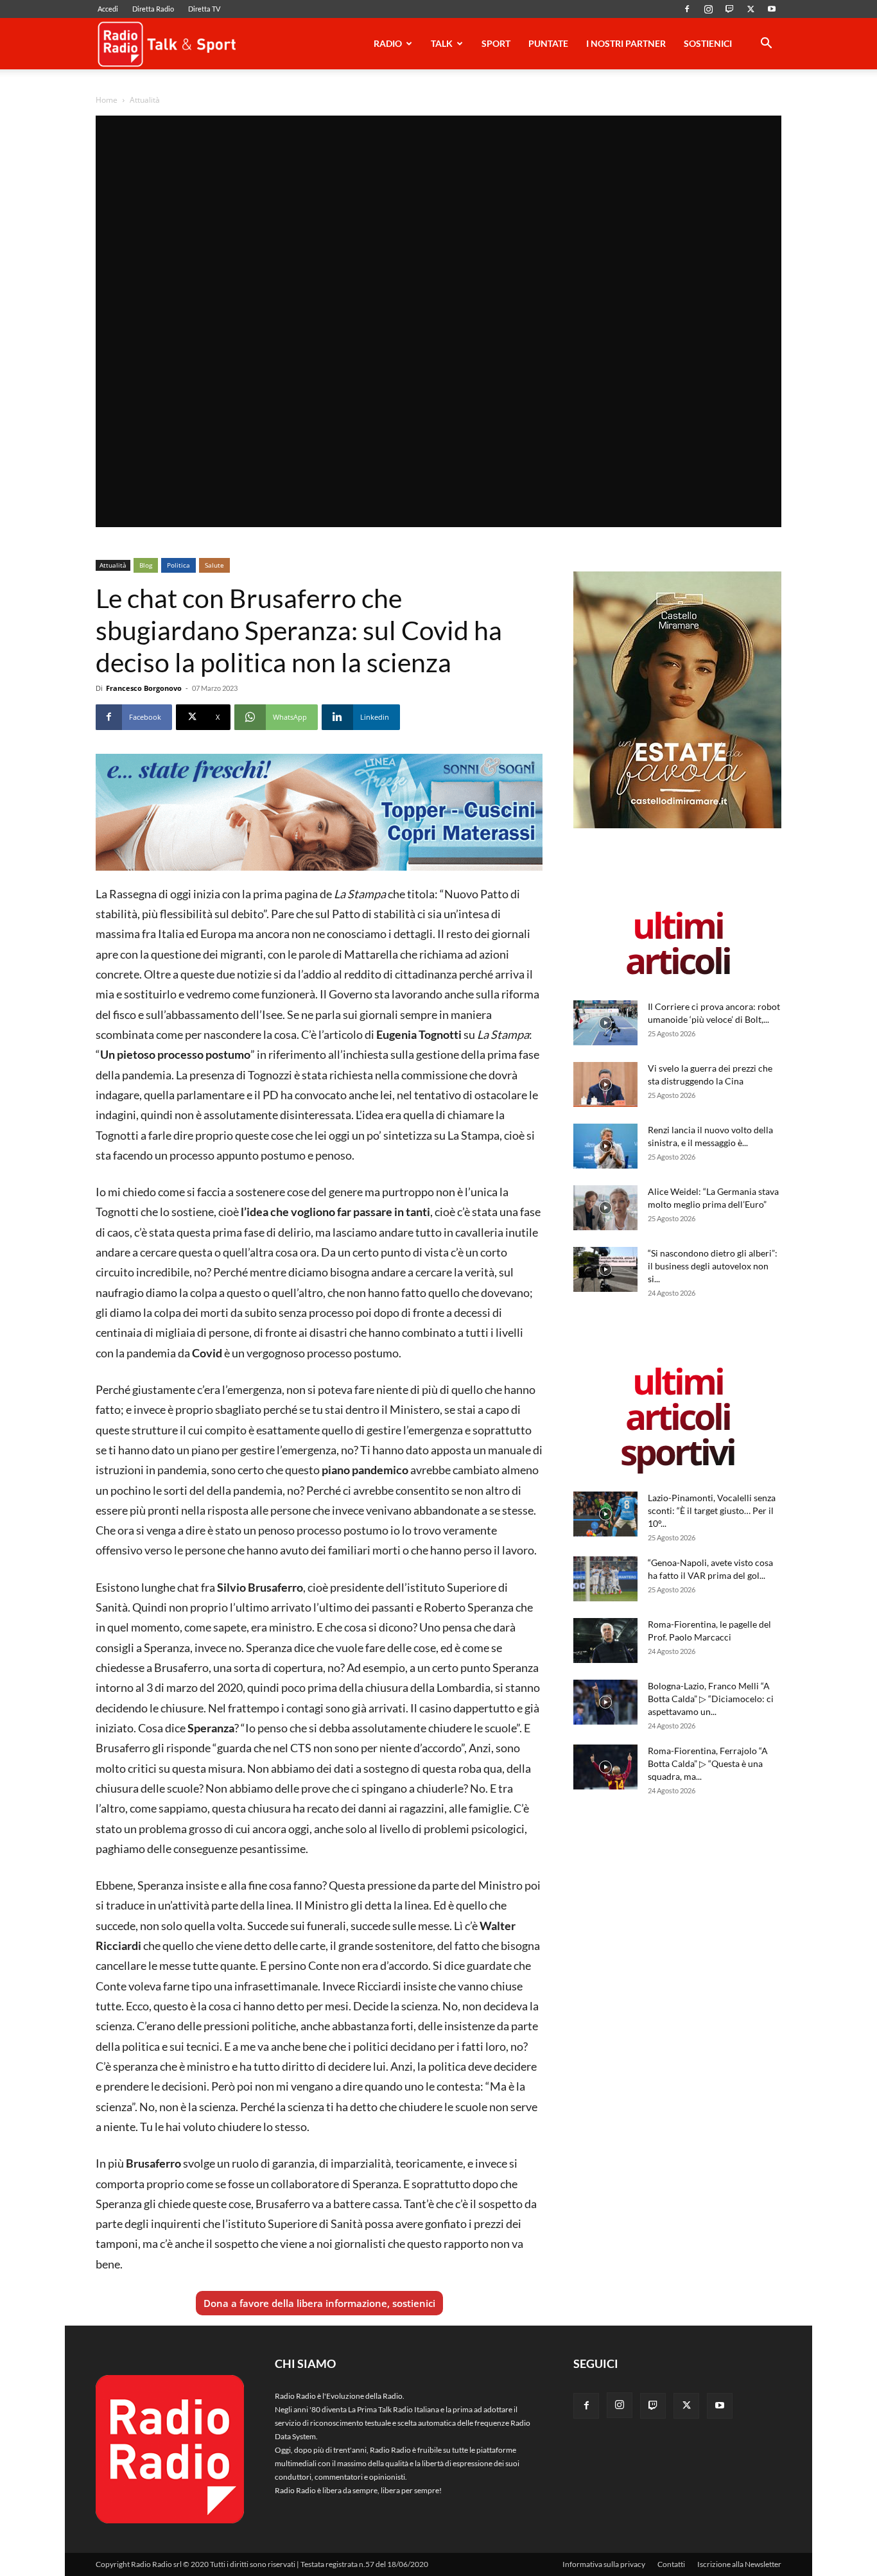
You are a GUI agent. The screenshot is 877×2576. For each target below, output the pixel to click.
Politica (178, 565)
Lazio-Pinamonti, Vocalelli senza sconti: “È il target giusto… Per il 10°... (712, 1510)
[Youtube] (772, 9)
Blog (146, 565)
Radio (388, 43)
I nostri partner (626, 43)
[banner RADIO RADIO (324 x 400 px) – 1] (677, 825)
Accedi (108, 9)
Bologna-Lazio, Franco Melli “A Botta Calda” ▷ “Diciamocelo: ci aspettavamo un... (711, 1699)
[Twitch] (729, 9)
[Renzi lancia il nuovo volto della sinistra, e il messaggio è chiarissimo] (605, 1146)
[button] (766, 45)
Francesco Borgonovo (144, 688)
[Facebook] (687, 9)
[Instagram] (708, 9)
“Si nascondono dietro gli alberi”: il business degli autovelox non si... (713, 1266)
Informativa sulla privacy (604, 2564)
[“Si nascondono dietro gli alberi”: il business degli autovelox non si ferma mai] (605, 1269)
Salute (214, 565)
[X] (751, 9)
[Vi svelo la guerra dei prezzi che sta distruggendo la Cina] (605, 1084)
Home (107, 100)
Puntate (548, 43)
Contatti (671, 2564)
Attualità (113, 565)
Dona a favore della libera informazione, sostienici (319, 2303)
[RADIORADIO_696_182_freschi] (319, 812)
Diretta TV (204, 9)
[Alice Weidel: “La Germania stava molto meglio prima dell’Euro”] (605, 1208)
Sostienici (708, 43)
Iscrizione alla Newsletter (739, 2564)
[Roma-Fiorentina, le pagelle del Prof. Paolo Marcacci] (605, 1640)
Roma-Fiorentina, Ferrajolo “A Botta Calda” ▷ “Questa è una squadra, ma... (708, 1763)
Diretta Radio (153, 9)
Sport (496, 43)
